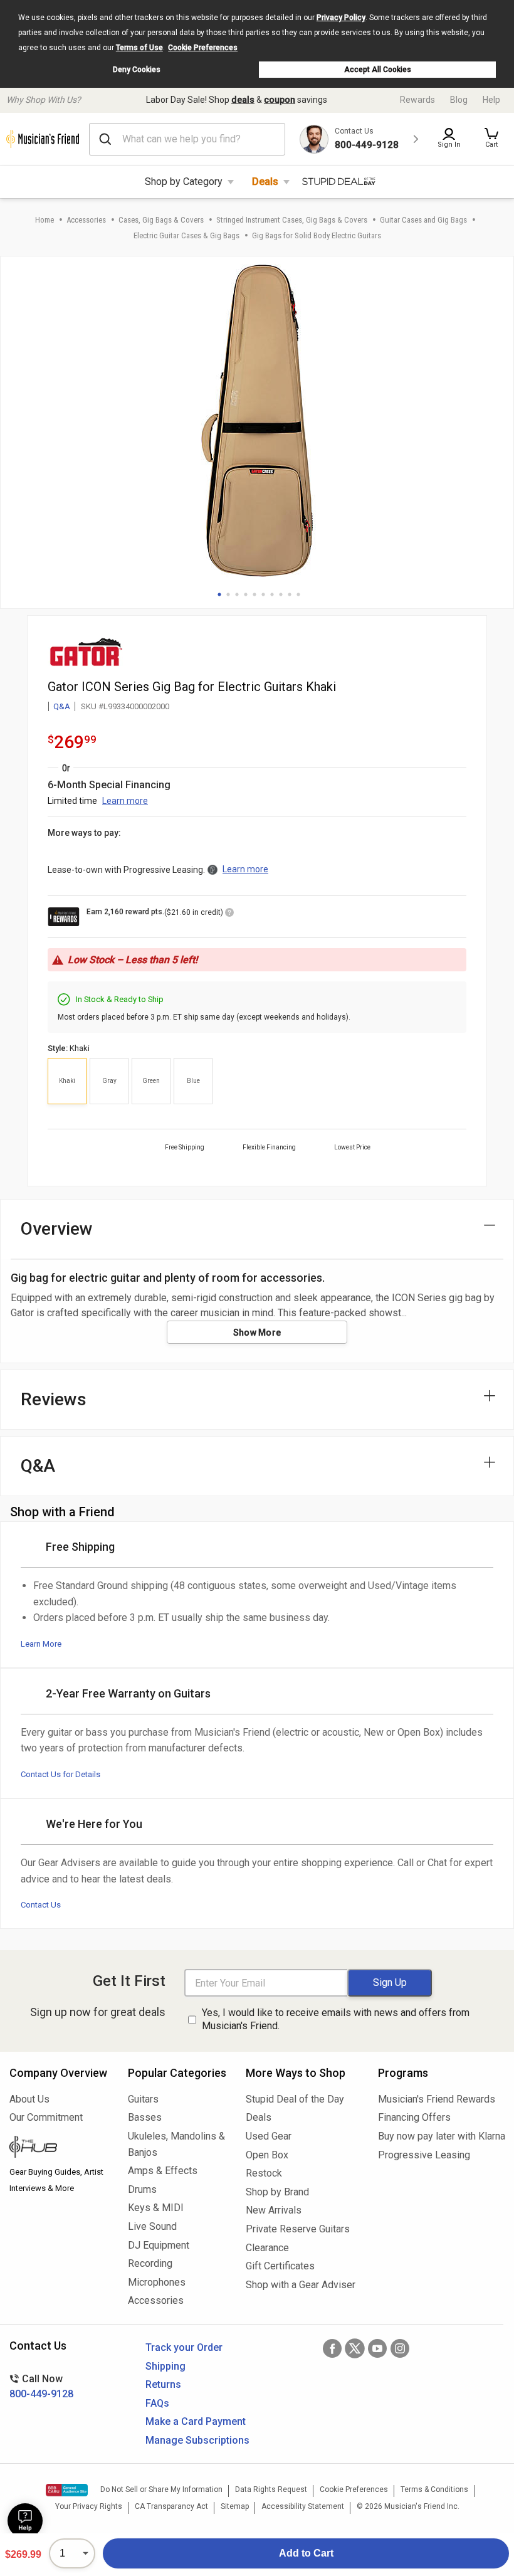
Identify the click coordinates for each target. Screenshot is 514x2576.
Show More (257, 1333)
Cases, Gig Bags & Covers (161, 220)
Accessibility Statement (303, 2506)
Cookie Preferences (203, 48)
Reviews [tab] (54, 1399)
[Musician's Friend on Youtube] (377, 2348)
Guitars (143, 2099)
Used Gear (269, 2136)
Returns (163, 2384)
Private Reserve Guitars (298, 2229)
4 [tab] (246, 594)
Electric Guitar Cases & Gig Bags (186, 235)
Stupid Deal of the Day (295, 2099)
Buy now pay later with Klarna (441, 2136)
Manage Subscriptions (197, 2440)
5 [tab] (254, 594)
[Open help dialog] (25, 2521)
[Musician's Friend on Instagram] (400, 2348)
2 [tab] (228, 594)
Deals (265, 182)
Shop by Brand (277, 2192)
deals (243, 100)
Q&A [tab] (38, 1466)
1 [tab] (219, 594)
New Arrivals (274, 2210)
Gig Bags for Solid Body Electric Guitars (317, 235)
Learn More (41, 1644)
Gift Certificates (280, 2266)
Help (491, 100)
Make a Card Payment (196, 2421)
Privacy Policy (341, 18)
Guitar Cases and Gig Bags (423, 220)
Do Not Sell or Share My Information (161, 2489)
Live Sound (152, 2226)
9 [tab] (290, 594)
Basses (145, 2117)
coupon (280, 100)
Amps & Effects (163, 2171)
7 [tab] (272, 594)
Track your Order (184, 2347)
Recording (150, 2263)
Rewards (417, 100)
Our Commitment (46, 2117)
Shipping (165, 2366)
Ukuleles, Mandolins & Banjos (176, 2144)
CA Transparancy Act (171, 2506)
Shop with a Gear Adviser (301, 2285)
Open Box (267, 2155)
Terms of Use (139, 48)
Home (45, 220)
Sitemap (235, 2506)
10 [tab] (298, 594)
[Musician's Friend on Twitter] (355, 2348)
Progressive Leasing (424, 2155)
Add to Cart (306, 2553)
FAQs (157, 2403)
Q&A (62, 706)
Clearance (267, 2248)
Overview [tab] (57, 1229)
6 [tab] (263, 594)
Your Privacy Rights (89, 2506)
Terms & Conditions (434, 2489)
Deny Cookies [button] (137, 70)
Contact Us (41, 1905)
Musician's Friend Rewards (437, 2099)
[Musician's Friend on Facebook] (332, 2348)
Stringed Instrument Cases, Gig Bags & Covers (292, 220)
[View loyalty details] (229, 914)
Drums (142, 2189)
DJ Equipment (159, 2245)
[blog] (59, 2148)
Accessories (86, 220)
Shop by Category (184, 182)
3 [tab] (237, 594)
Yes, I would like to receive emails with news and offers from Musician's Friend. (336, 2019)
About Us (29, 2099)
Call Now (41, 2386)
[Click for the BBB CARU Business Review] (67, 2490)
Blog (459, 100)
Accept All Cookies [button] (378, 70)
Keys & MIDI (156, 2208)
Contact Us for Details (60, 1774)
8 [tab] (281, 594)
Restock (264, 2173)
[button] (491, 139)
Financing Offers (414, 2117)
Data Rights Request (271, 2489)
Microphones (157, 2282)
